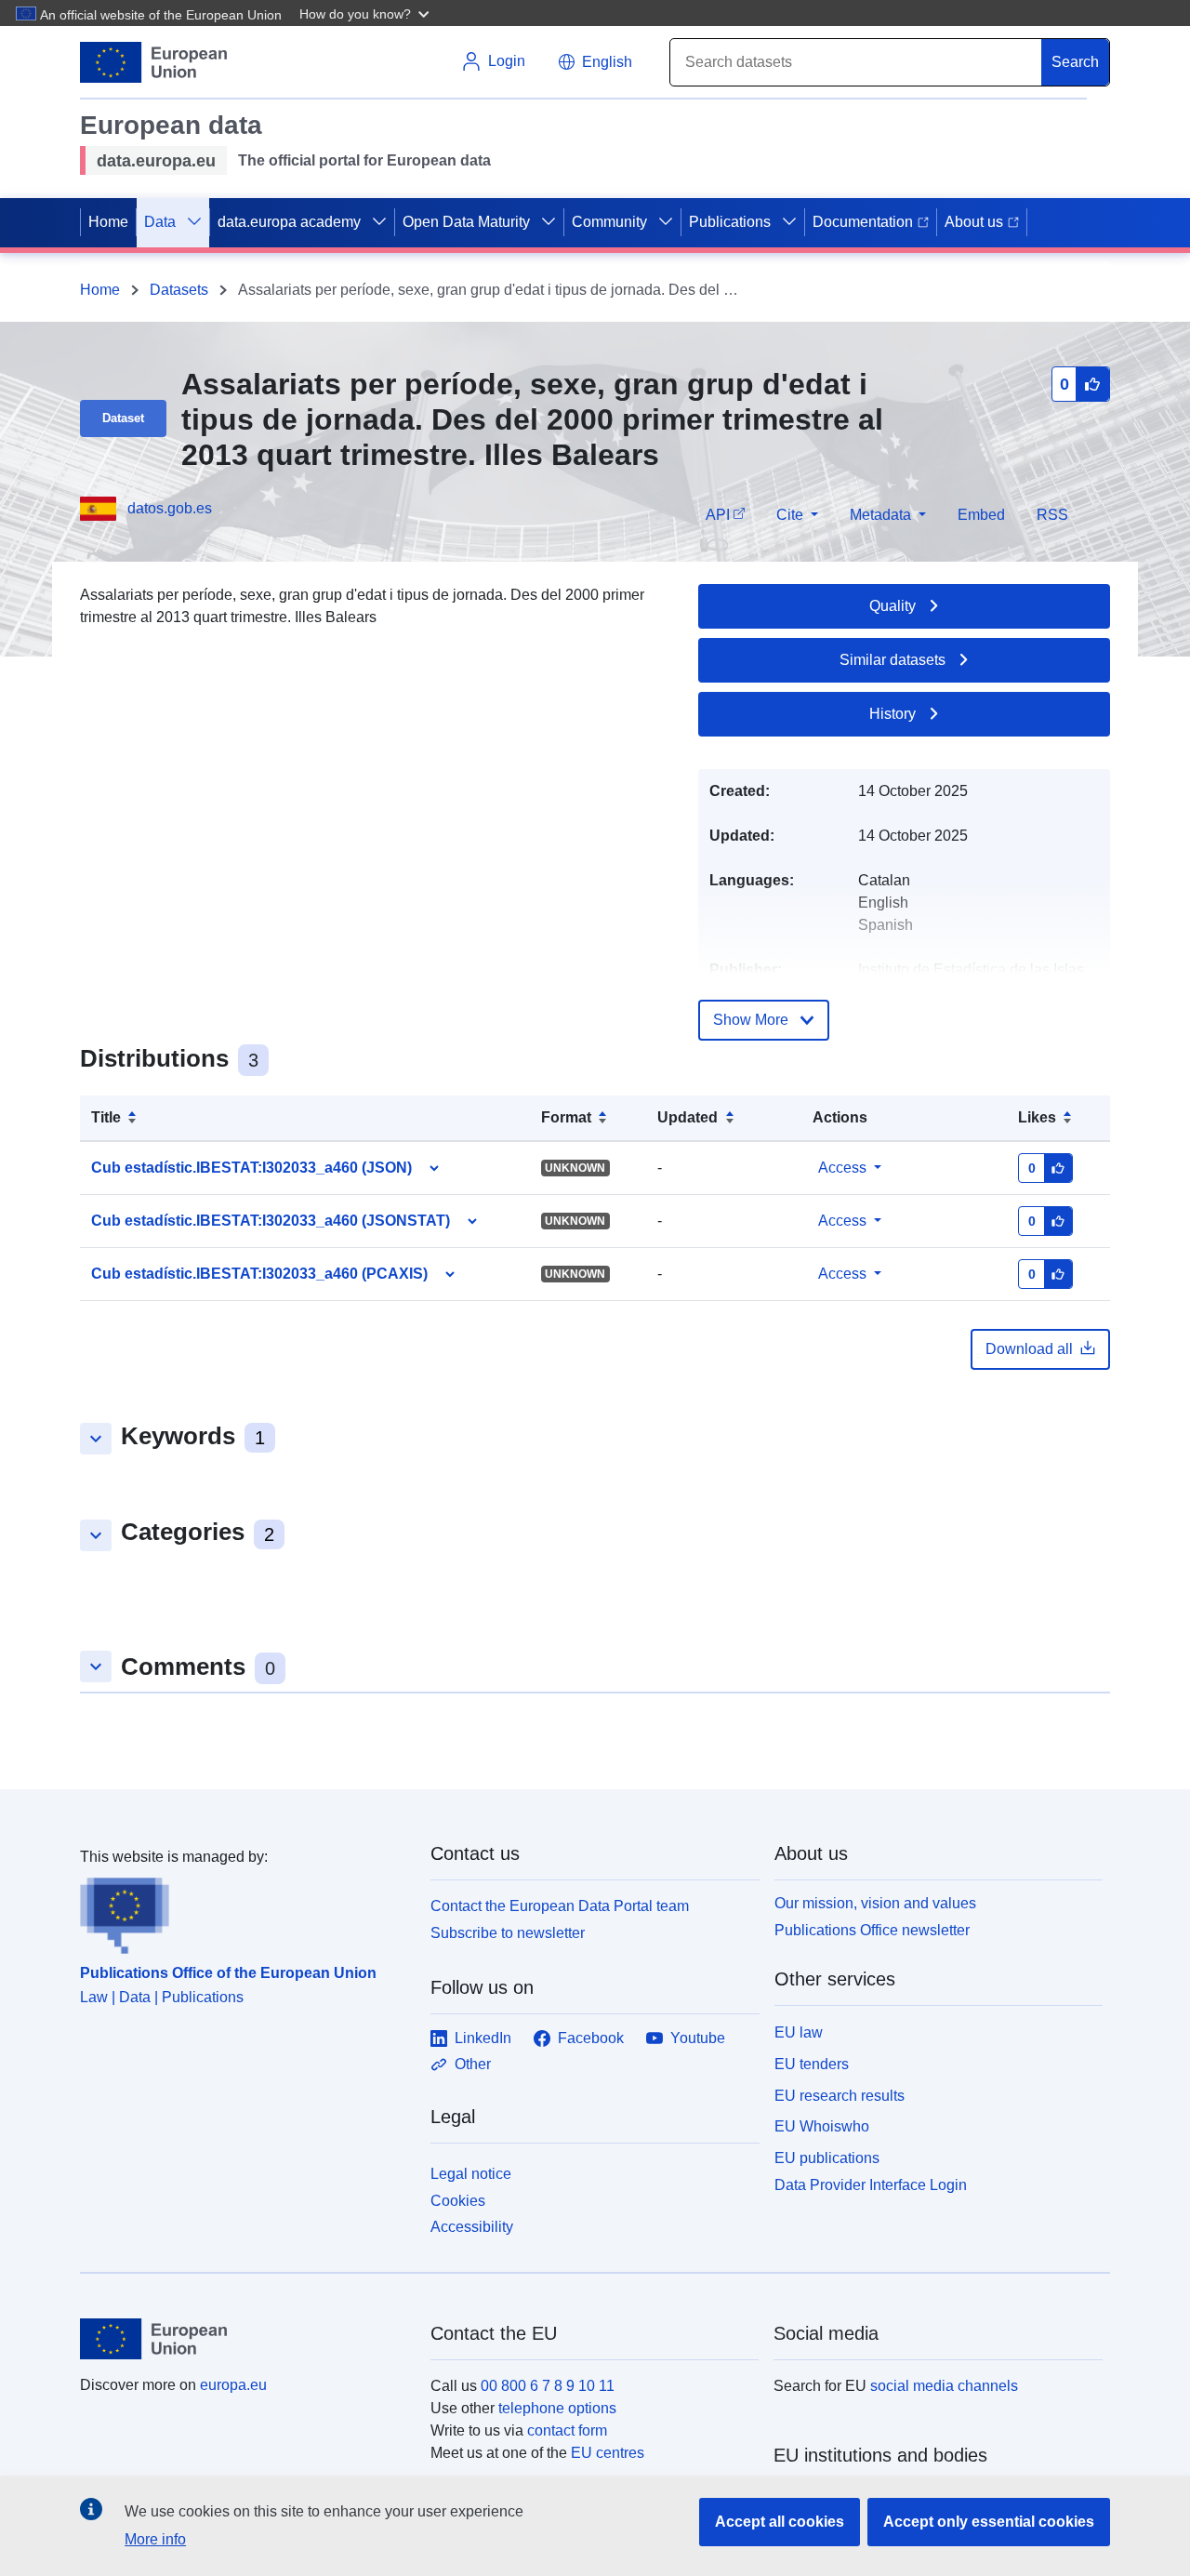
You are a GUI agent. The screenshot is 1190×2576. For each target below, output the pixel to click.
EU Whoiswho (822, 2126)
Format (566, 1117)
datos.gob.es (170, 508)
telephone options (557, 2408)
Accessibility (472, 2227)
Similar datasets (892, 660)
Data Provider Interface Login (871, 2185)
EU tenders (812, 2064)
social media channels (944, 2386)
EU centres (608, 2453)
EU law (799, 2032)
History (892, 714)
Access (842, 1168)
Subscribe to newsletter (508, 1933)
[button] (366, 13)
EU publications (827, 2158)
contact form (567, 2430)
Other (473, 2064)
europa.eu (233, 2385)
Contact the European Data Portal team (560, 1906)
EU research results (840, 2096)
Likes (1037, 1117)
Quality (892, 606)
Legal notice (471, 2174)
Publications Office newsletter (872, 1930)
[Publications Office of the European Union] (244, 1911)
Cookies (458, 2201)
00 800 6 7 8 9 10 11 (548, 2386)
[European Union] (245, 2339)
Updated (688, 1117)
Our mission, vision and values (875, 1903)
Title (106, 1117)
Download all (1029, 1349)
